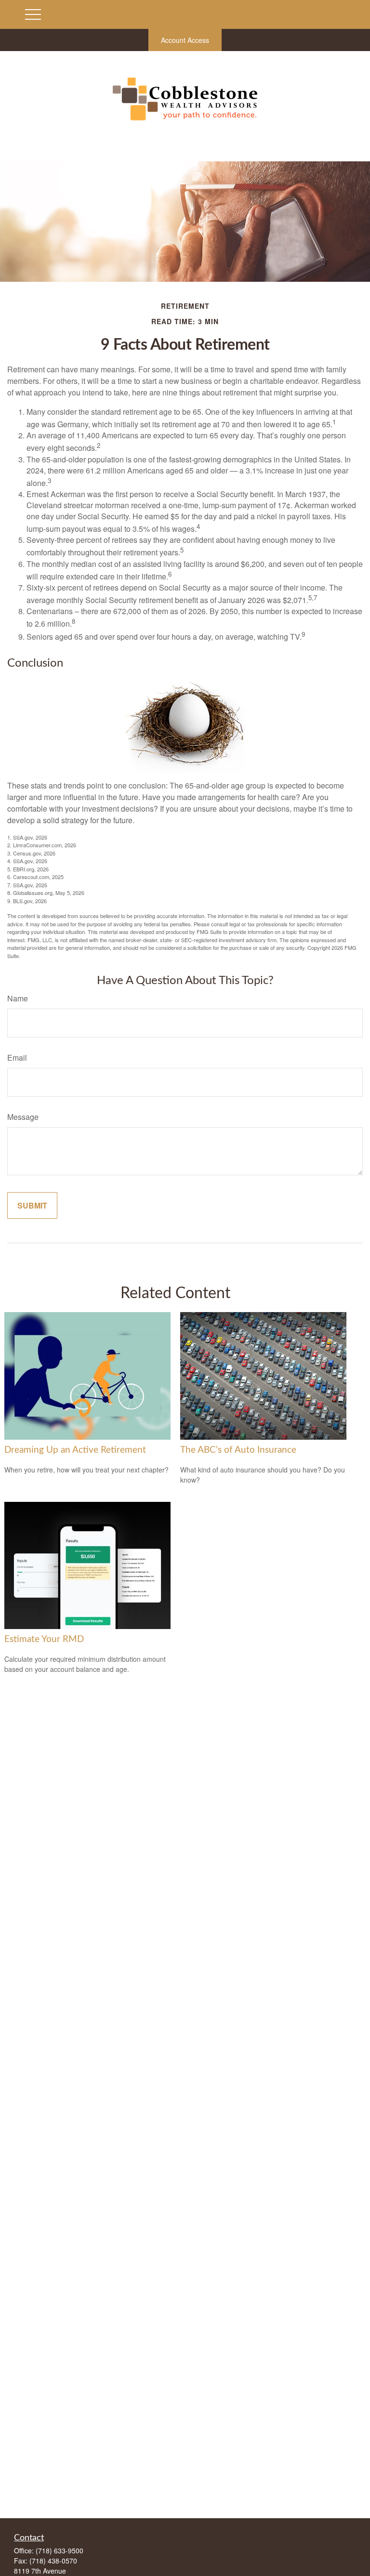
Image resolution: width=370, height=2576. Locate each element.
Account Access (185, 40)
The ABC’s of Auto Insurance (238, 1450)
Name (18, 998)
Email (17, 1058)
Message (23, 1117)
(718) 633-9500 (59, 2550)
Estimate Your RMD (44, 1639)
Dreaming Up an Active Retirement (75, 1450)
